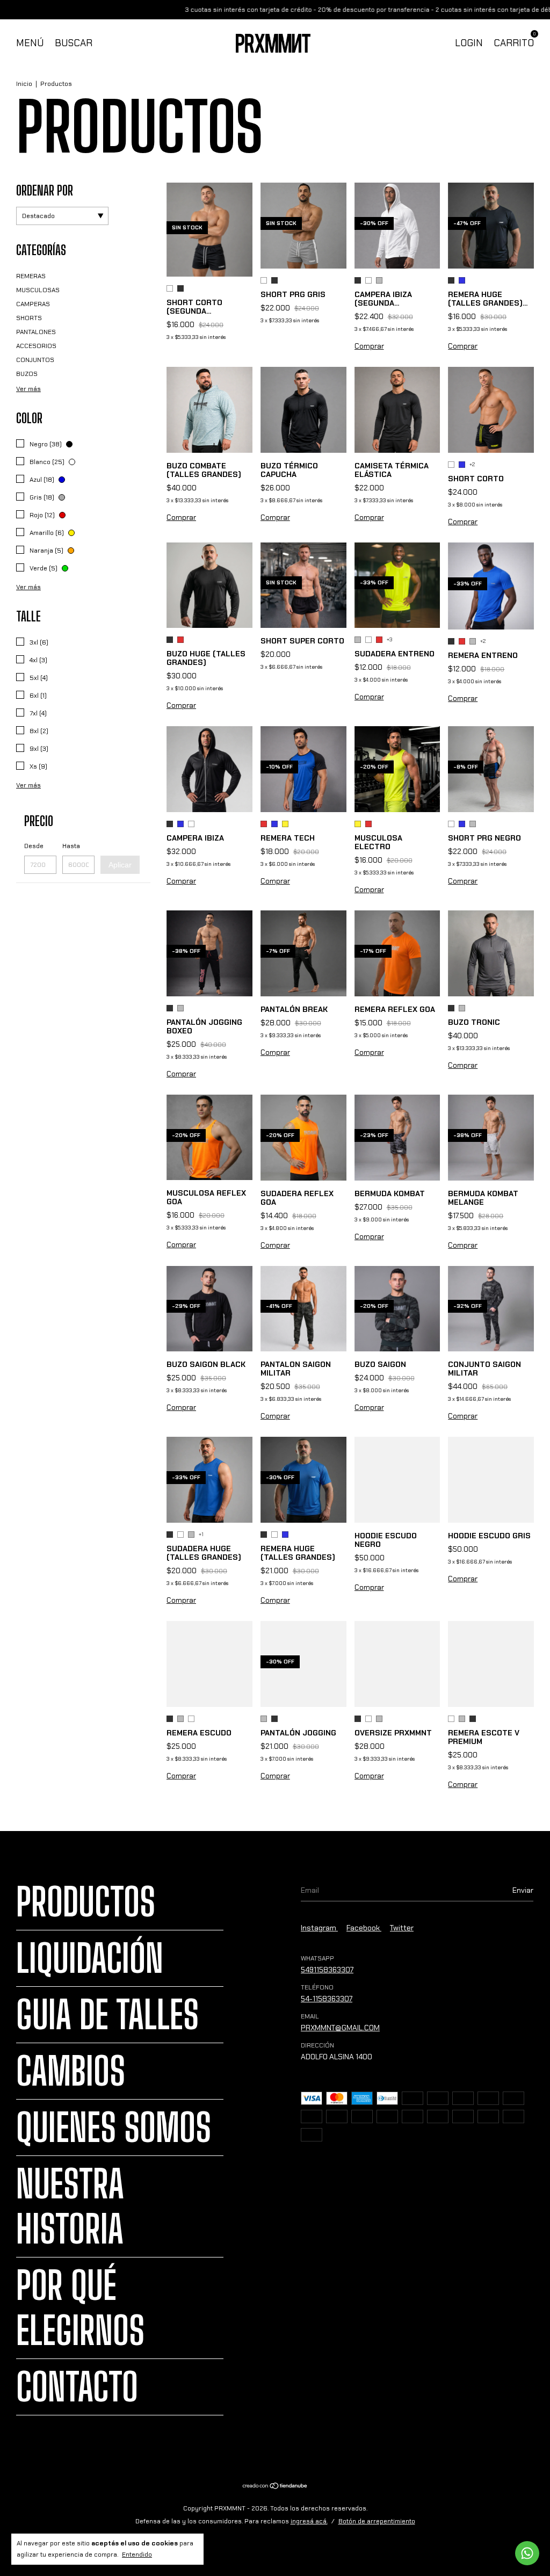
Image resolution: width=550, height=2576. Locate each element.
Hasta (71, 846)
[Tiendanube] (275, 2487)
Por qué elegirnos (80, 2308)
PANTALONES (36, 332)
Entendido (137, 2555)
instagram (319, 1928)
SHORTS (29, 318)
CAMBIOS (71, 2071)
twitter (402, 1928)
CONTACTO (77, 2387)
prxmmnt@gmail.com (340, 2028)
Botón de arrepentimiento (377, 2521)
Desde (34, 846)
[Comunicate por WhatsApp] (527, 2553)
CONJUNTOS (35, 360)
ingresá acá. (309, 2521)
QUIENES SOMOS (114, 2128)
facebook (364, 1928)
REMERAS (31, 276)
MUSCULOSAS (38, 290)
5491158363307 (327, 1970)
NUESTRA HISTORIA (70, 2206)
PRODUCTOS (86, 1902)
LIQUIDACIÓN (90, 1958)
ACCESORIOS (36, 346)
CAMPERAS (33, 304)
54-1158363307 (327, 1999)
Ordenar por (45, 190)
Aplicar (120, 865)
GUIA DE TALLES (107, 2015)
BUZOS (27, 374)
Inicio (24, 84)
